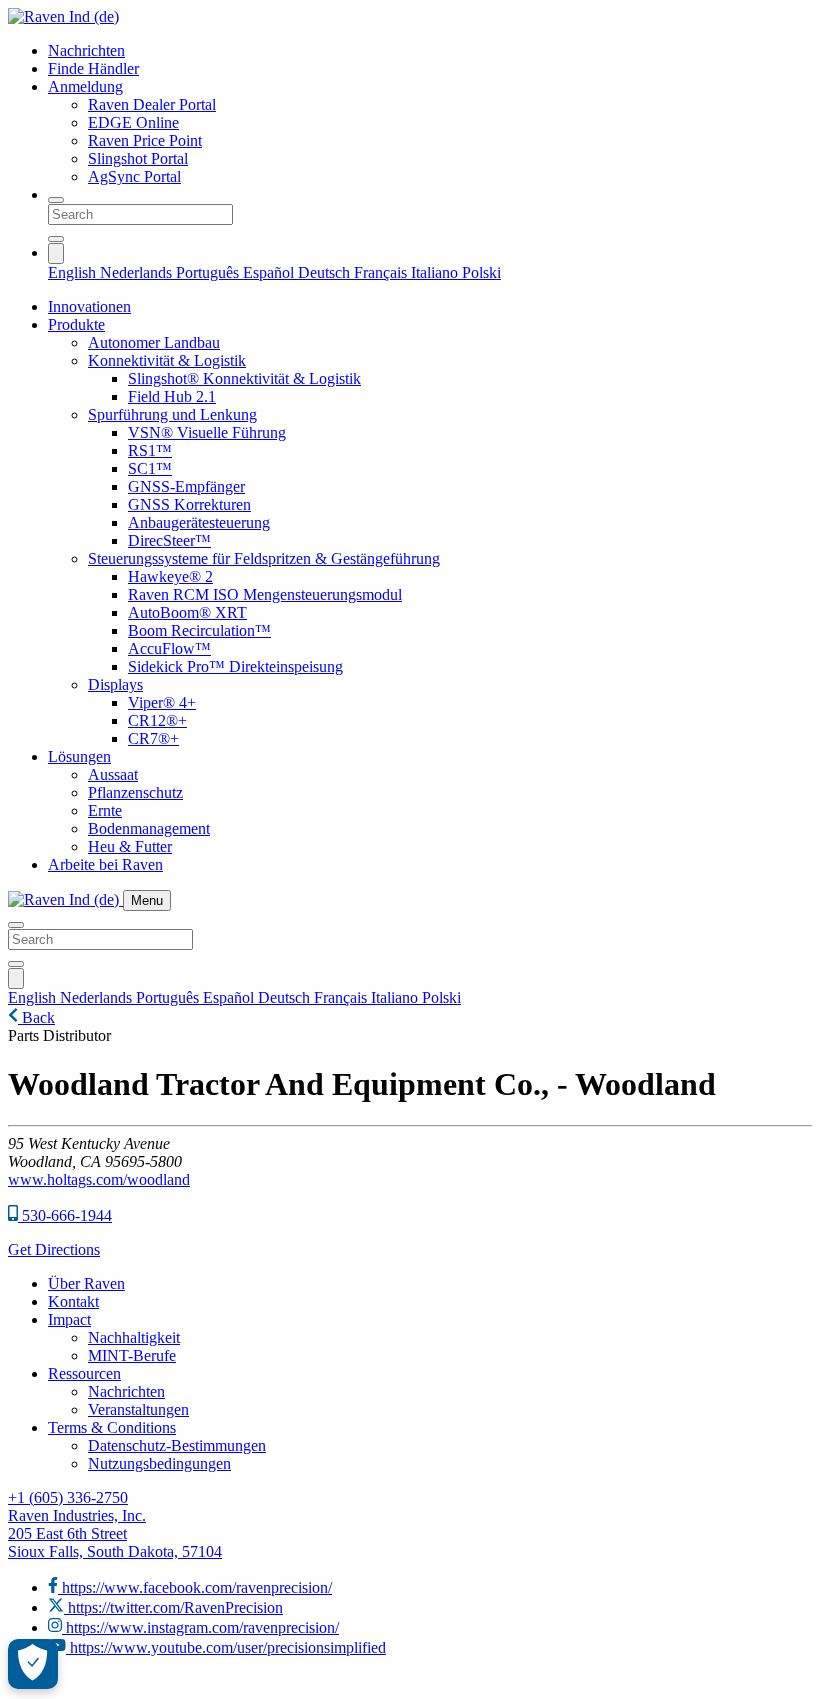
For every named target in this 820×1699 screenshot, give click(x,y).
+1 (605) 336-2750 (68, 1497)
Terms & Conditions (112, 1427)
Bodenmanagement (149, 828)
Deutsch (326, 272)
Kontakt (73, 1301)
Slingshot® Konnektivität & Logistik (244, 378)
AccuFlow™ (169, 648)
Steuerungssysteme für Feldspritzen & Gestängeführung (264, 558)
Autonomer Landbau (154, 342)
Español (270, 272)
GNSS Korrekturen (189, 504)
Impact (69, 1319)
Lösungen (79, 756)
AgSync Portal (134, 176)
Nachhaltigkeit (134, 1337)
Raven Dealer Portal (152, 104)
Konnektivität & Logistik (167, 360)
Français (382, 272)
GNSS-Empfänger (186, 486)
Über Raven (86, 1283)
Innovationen (89, 306)
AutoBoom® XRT (187, 612)
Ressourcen (84, 1373)
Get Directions (54, 1249)
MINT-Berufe (132, 1355)
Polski (481, 272)
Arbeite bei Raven (105, 864)
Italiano (436, 272)
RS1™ (150, 450)
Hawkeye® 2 (170, 576)
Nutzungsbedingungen (159, 1463)
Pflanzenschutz (135, 792)
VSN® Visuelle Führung (207, 432)
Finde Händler (93, 68)
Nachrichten (86, 50)
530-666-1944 (65, 1215)
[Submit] (56, 239)
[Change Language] (56, 253)
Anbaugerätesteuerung (199, 522)
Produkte (76, 324)
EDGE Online (133, 122)
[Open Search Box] (56, 200)
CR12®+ (157, 720)
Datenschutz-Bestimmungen (177, 1445)
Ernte (105, 810)
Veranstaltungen (138, 1409)
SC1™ (150, 468)
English (74, 272)
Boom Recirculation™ (199, 630)
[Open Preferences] (33, 1664)
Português (209, 272)
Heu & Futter (130, 846)
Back (36, 1017)
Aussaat (113, 774)
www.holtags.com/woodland (99, 1179)
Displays (115, 684)
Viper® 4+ (162, 702)
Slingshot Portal (138, 158)
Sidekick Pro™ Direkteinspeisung (235, 666)
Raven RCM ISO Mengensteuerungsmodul (265, 594)
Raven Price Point (145, 140)
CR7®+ (153, 738)
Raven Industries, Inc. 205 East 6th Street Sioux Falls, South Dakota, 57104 (115, 1533)
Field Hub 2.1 (172, 396)
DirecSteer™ (169, 540)
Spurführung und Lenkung (172, 414)
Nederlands (138, 272)
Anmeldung (85, 86)
